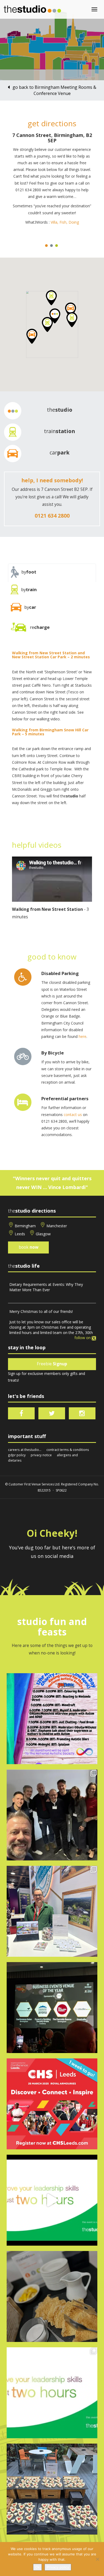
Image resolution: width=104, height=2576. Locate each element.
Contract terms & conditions (68, 1450)
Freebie (52, 1364)
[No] (97, 2559)
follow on (83, 1338)
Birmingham (25, 1226)
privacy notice (41, 1455)
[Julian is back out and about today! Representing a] (52, 1911)
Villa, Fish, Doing (65, 222)
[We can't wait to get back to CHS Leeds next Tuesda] (52, 2104)
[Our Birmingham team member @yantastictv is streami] (52, 1719)
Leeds (20, 1234)
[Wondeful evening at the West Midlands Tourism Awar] (52, 2008)
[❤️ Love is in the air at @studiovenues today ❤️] (52, 2489)
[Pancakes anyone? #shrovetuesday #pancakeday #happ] (52, 2296)
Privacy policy (58, 2567)
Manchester (57, 1226)
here (83, 1036)
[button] (32, 336)
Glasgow (43, 1234)
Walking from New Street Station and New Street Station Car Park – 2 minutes (51, 655)
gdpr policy (17, 1455)
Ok (37, 2567)
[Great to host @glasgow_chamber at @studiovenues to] (52, 1815)
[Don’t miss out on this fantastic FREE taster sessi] (52, 2393)
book (29, 1247)
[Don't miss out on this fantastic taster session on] (52, 2200)
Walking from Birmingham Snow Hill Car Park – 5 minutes (50, 732)
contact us (73, 1115)
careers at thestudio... (25, 1450)
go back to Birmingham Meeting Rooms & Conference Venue (54, 90)
